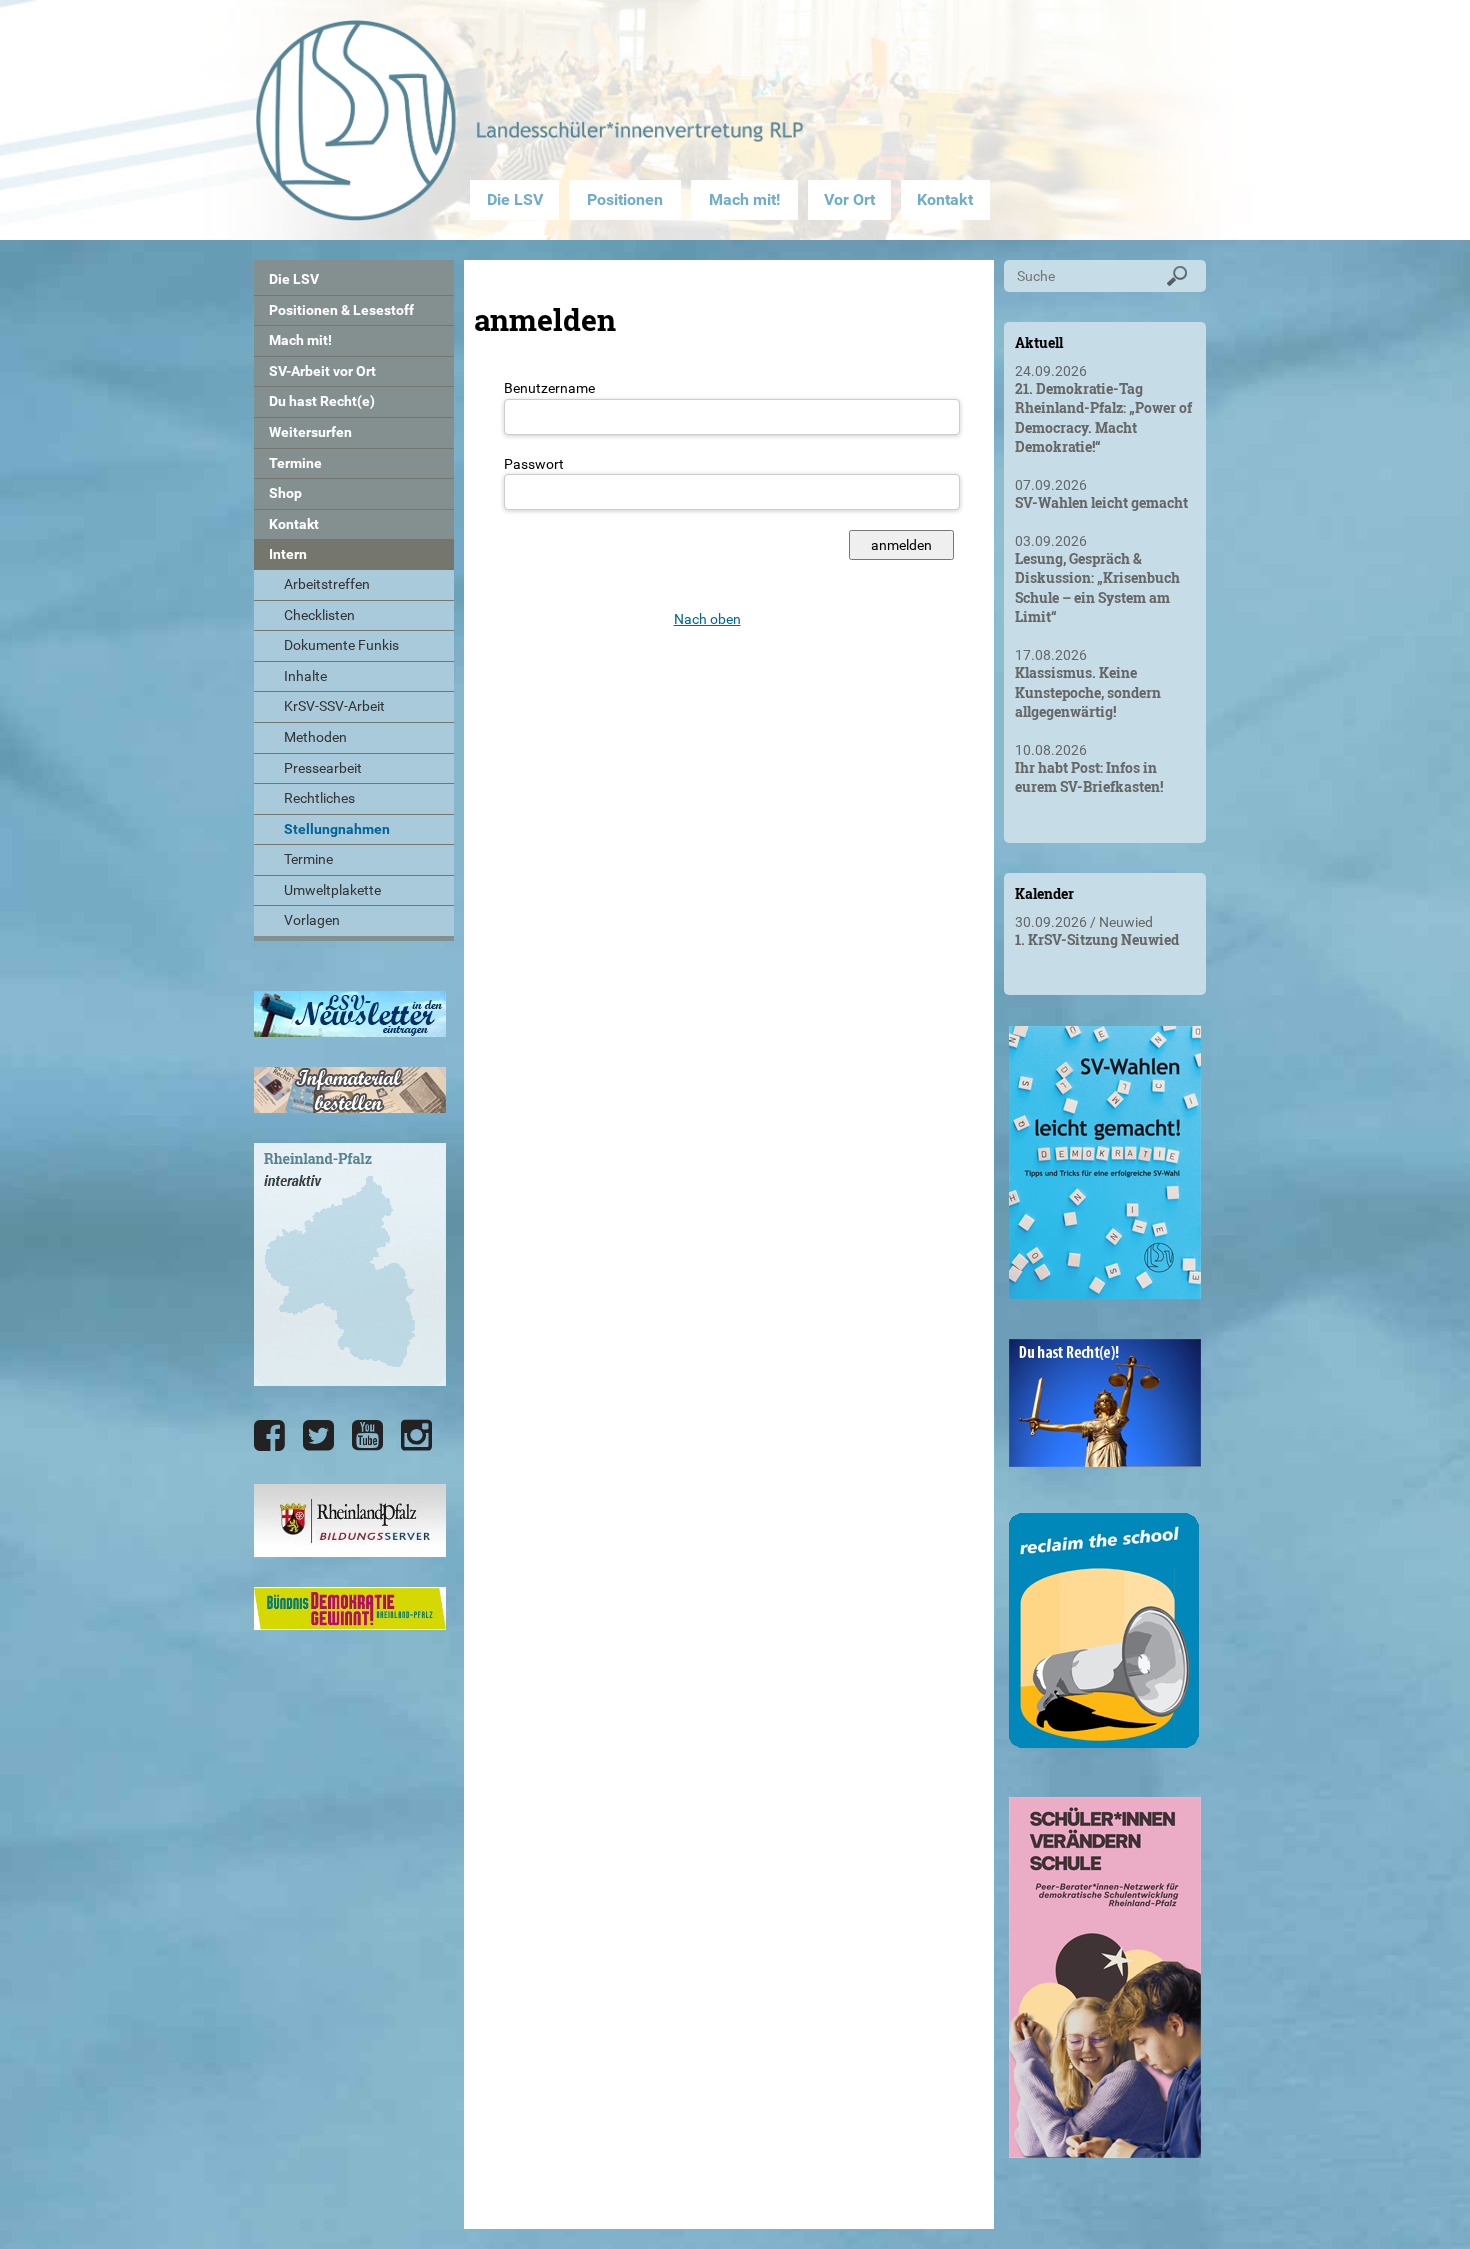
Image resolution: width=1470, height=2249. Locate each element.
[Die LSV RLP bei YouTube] (367, 1436)
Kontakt (945, 199)
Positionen (625, 199)
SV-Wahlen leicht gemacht (1101, 502)
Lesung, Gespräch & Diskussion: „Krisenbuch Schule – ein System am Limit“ (1097, 588)
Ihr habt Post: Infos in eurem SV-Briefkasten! (1089, 777)
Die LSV (515, 199)
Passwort (534, 464)
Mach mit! (744, 199)
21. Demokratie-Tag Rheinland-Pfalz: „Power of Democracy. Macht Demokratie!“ (1103, 418)
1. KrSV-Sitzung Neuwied (1097, 939)
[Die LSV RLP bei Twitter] (318, 1436)
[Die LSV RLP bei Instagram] (416, 1436)
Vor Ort (849, 199)
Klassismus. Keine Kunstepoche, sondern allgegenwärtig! (1088, 692)
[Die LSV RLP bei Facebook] (269, 1436)
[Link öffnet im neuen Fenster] (1105, 1291)
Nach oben (707, 619)
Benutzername (549, 388)
